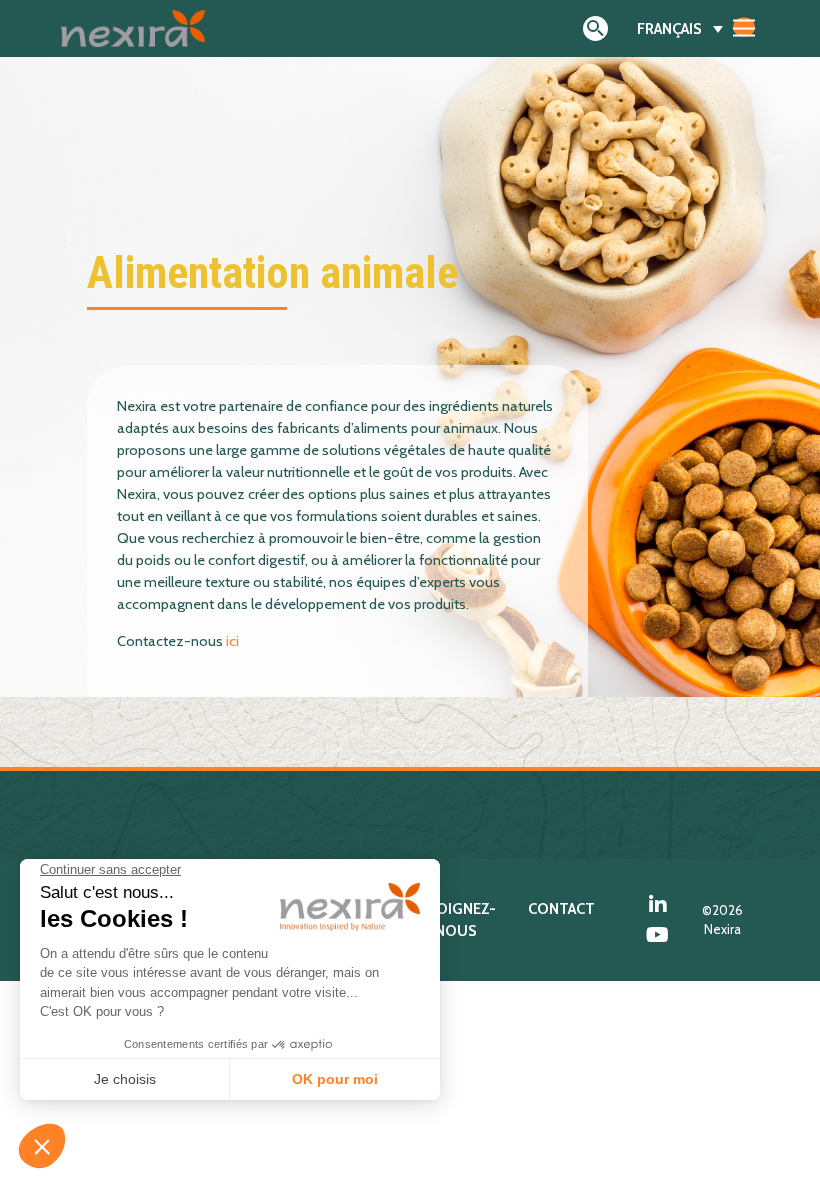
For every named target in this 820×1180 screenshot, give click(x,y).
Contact (561, 909)
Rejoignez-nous (455, 920)
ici (232, 641)
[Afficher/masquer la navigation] (744, 27)
